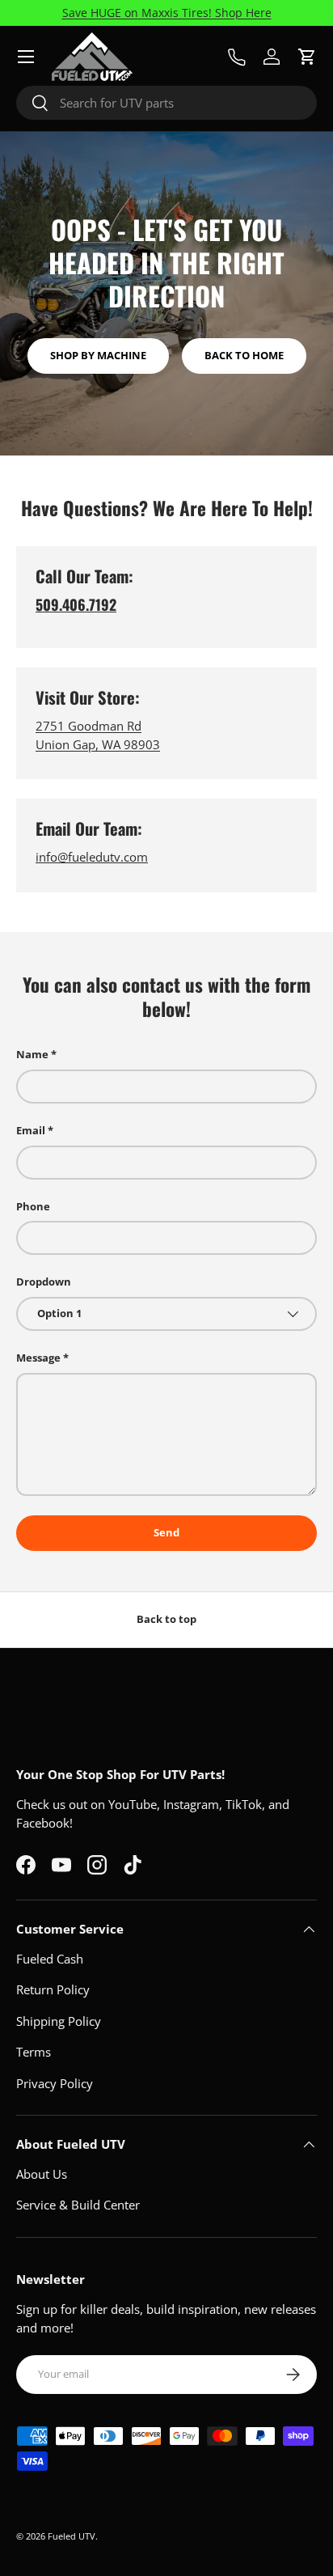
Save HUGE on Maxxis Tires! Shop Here (167, 13)
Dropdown (44, 1282)
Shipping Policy (59, 2021)
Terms (34, 2052)
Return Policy (53, 1989)
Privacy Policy (55, 2083)
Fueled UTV (72, 2536)
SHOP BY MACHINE (98, 355)
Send (166, 1532)
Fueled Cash (50, 1959)
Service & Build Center (78, 2205)
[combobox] (166, 103)
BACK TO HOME (244, 355)
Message (38, 1358)
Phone (33, 1206)
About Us (42, 2174)
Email (31, 1130)
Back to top (166, 1619)
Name (32, 1054)
